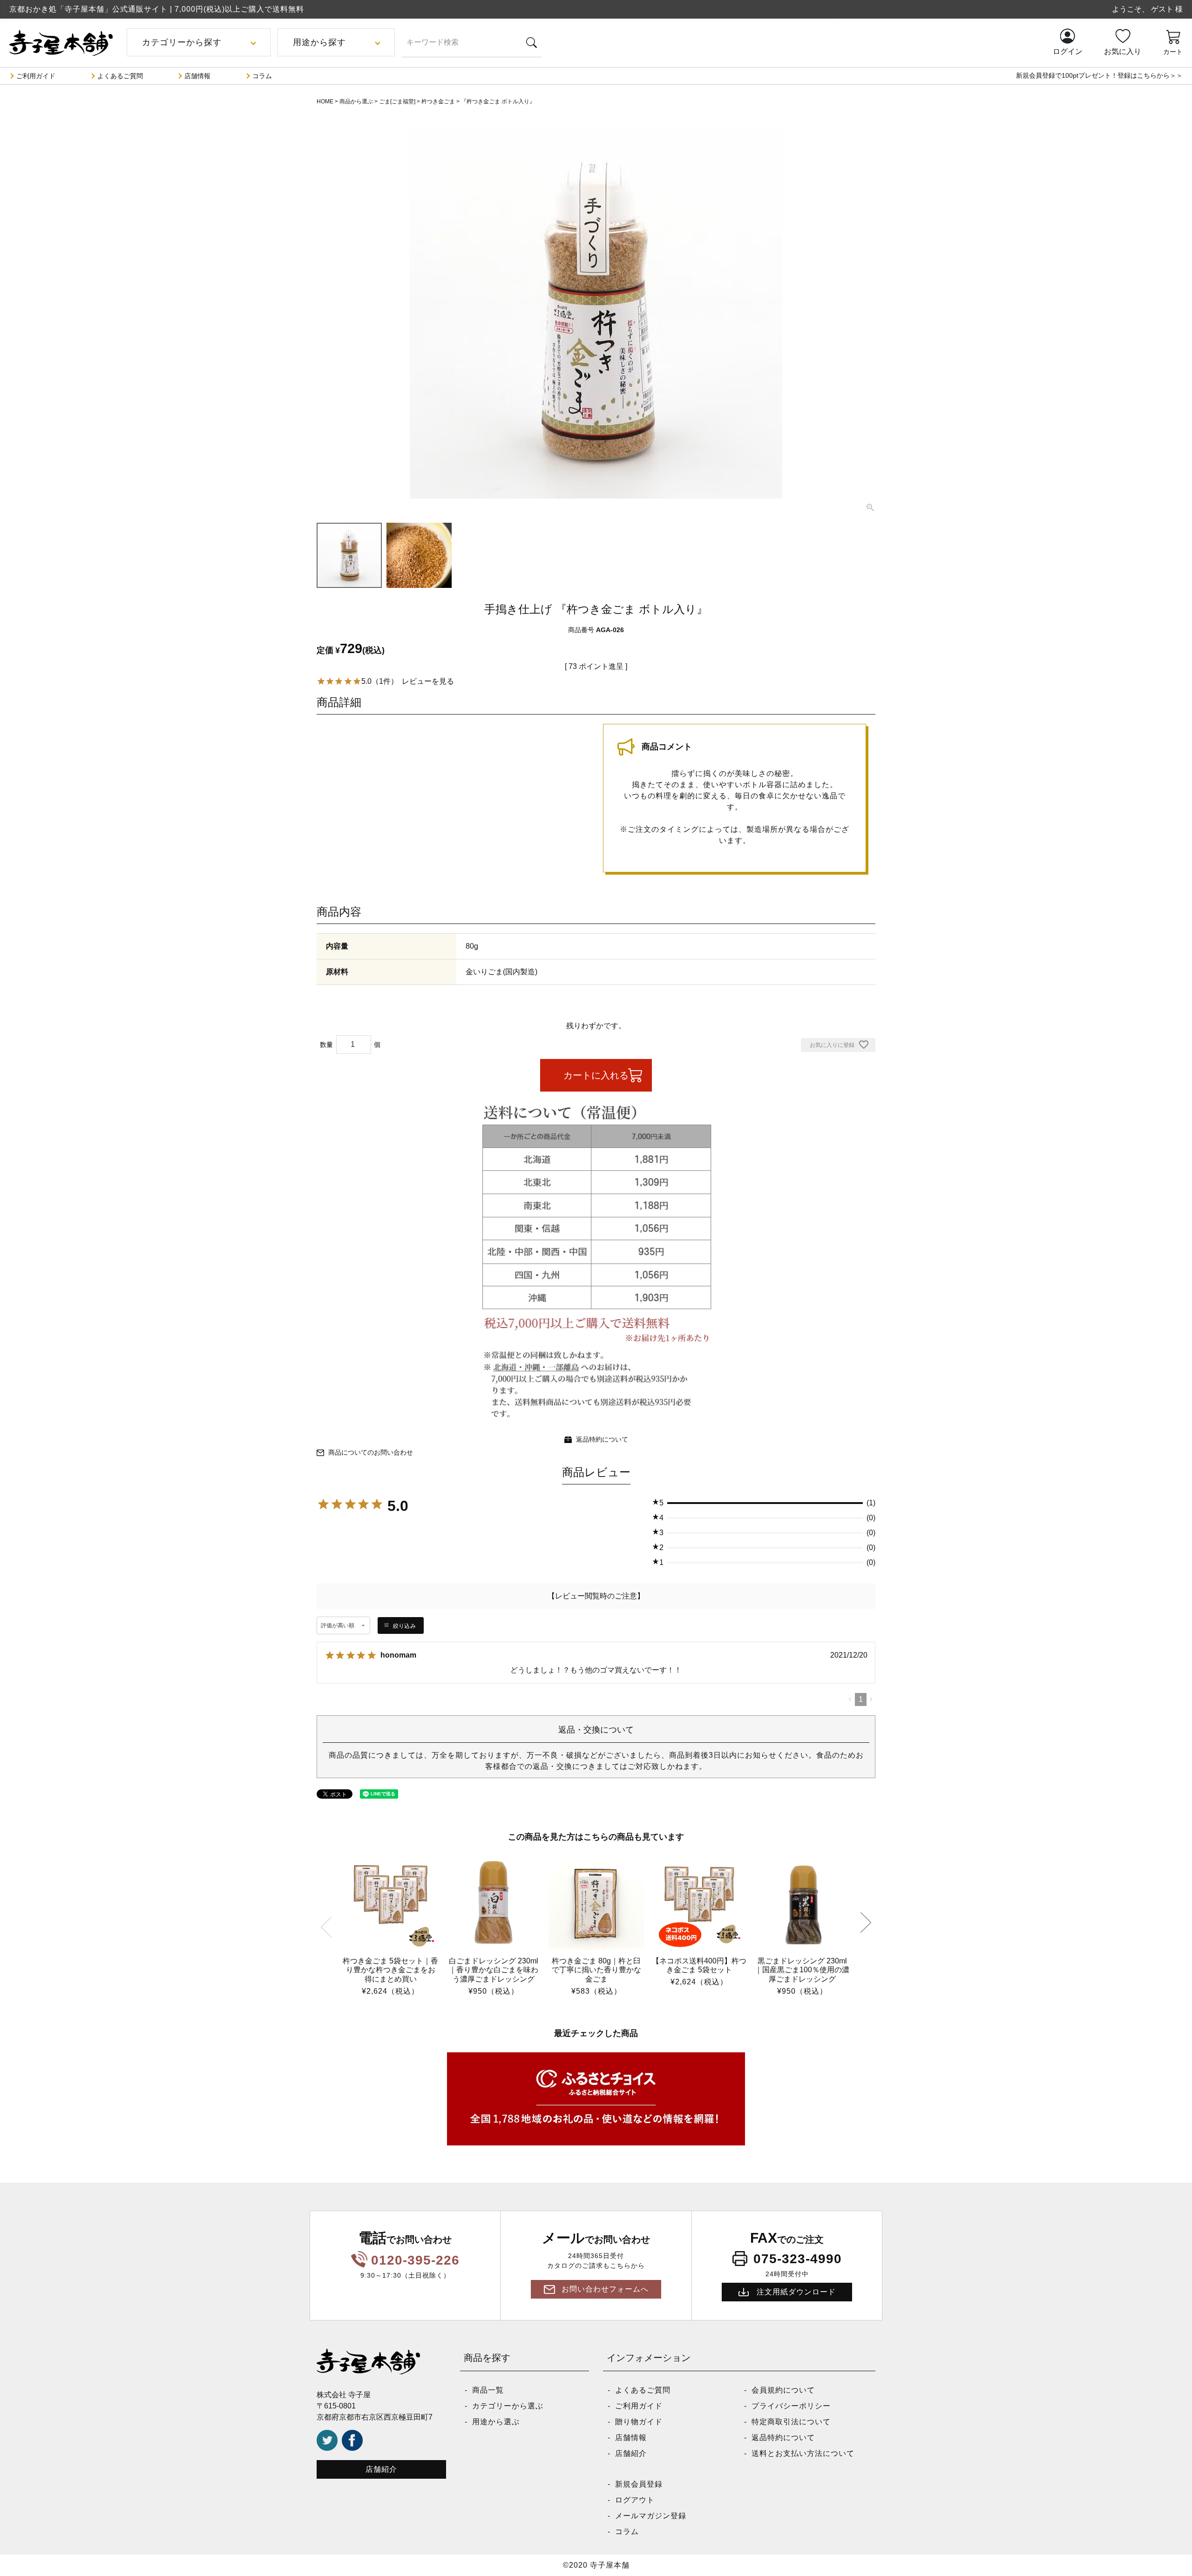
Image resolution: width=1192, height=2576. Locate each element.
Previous (326, 1926)
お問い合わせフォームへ (605, 2289)
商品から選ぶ (356, 101)
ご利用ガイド (36, 76)
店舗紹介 (381, 2469)
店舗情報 (197, 76)
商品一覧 (488, 2390)
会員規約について (783, 2390)
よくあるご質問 (120, 76)
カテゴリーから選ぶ (508, 2406)
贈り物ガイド (639, 2422)
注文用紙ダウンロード (796, 2292)
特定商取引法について (791, 2422)
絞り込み (404, 1626)
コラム (262, 76)
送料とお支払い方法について (803, 2453)
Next (866, 1923)
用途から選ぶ (496, 2422)
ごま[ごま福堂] (397, 101)
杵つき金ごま (438, 101)
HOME (325, 101)
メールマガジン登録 (651, 2516)
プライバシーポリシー (791, 2406)
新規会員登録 (639, 2484)
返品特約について (602, 1439)
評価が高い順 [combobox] (338, 1625)
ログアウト (635, 2500)
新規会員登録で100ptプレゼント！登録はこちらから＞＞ (1099, 75)
